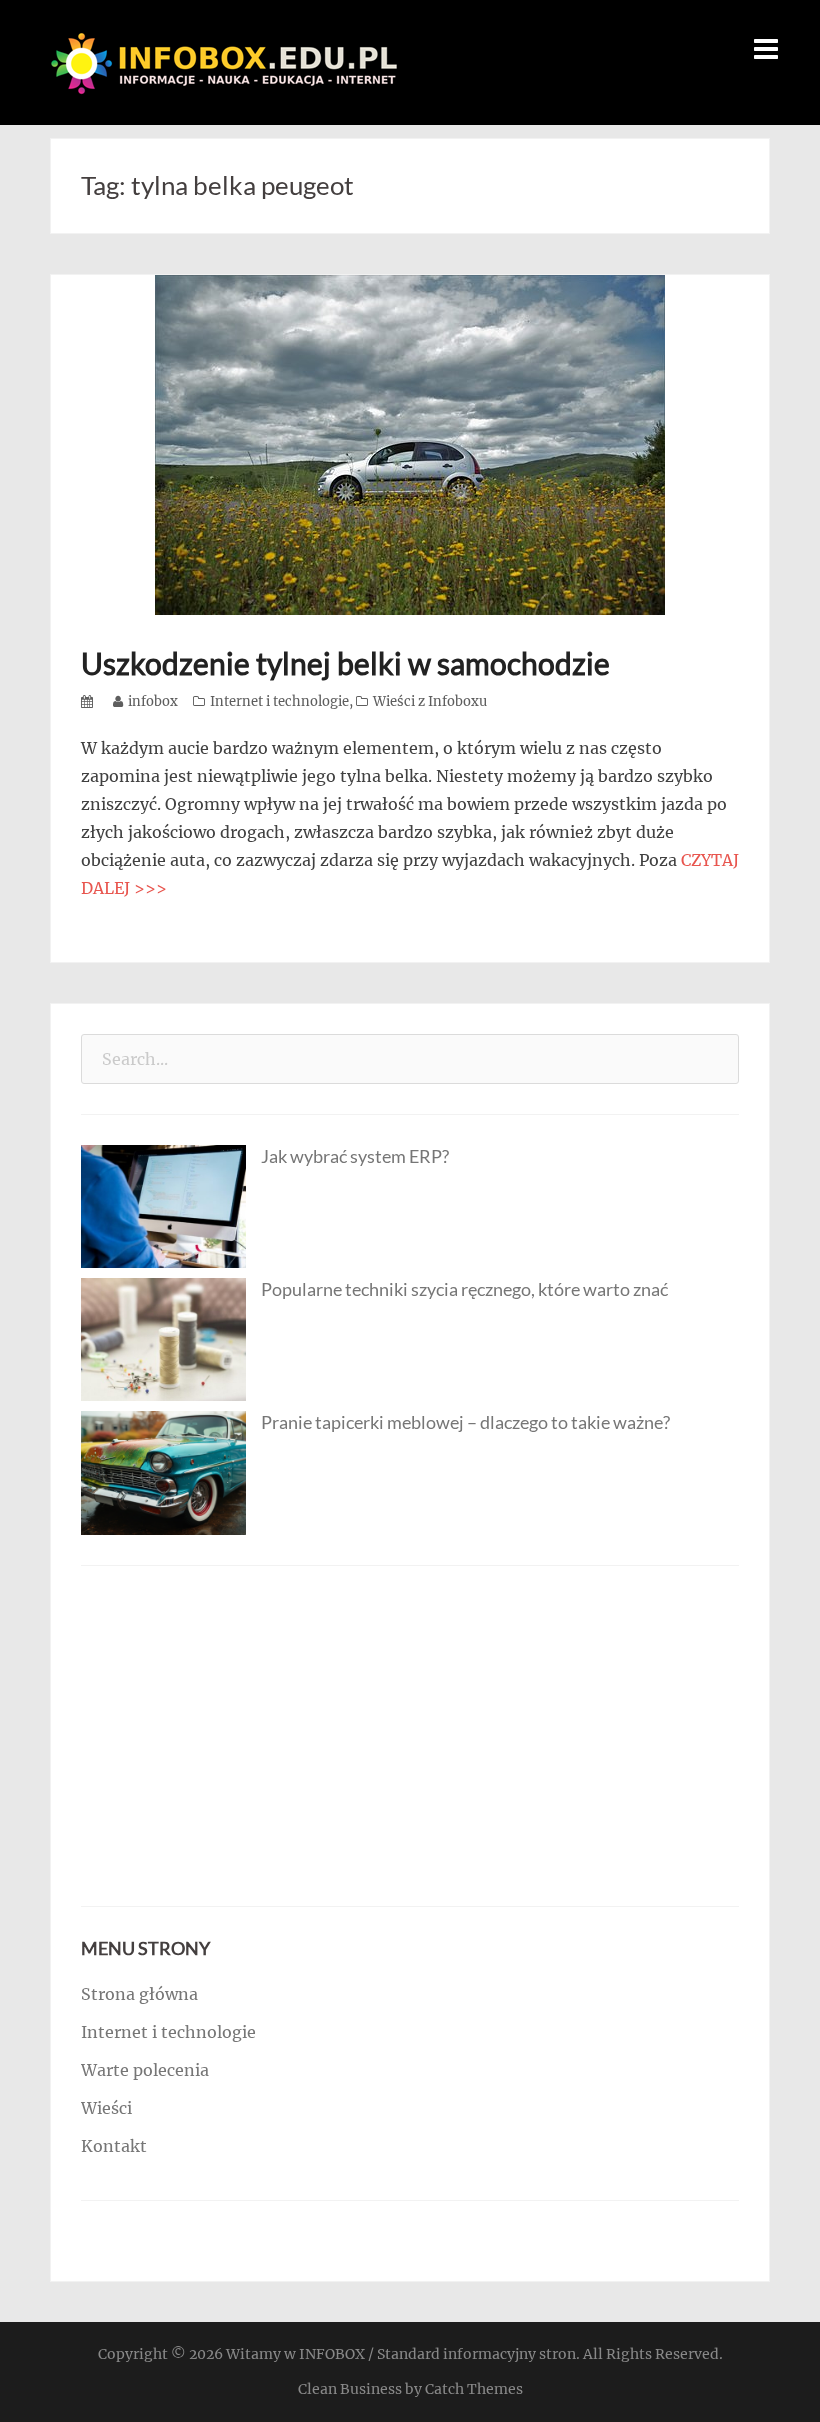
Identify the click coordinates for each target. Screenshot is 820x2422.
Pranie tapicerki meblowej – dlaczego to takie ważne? (465, 1422)
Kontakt (114, 2146)
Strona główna (139, 1994)
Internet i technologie (279, 701)
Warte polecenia (145, 2070)
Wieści (106, 2108)
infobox (153, 701)
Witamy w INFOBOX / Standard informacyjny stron (401, 2354)
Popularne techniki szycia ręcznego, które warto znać (464, 1289)
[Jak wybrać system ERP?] (163, 1205)
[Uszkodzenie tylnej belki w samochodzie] (410, 443)
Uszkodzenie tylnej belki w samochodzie (345, 663)
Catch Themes (474, 2389)
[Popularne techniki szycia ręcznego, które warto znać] (163, 1338)
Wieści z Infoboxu (430, 701)
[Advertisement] (410, 1736)
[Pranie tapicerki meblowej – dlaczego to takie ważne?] (163, 1471)
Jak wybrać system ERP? (355, 1156)
